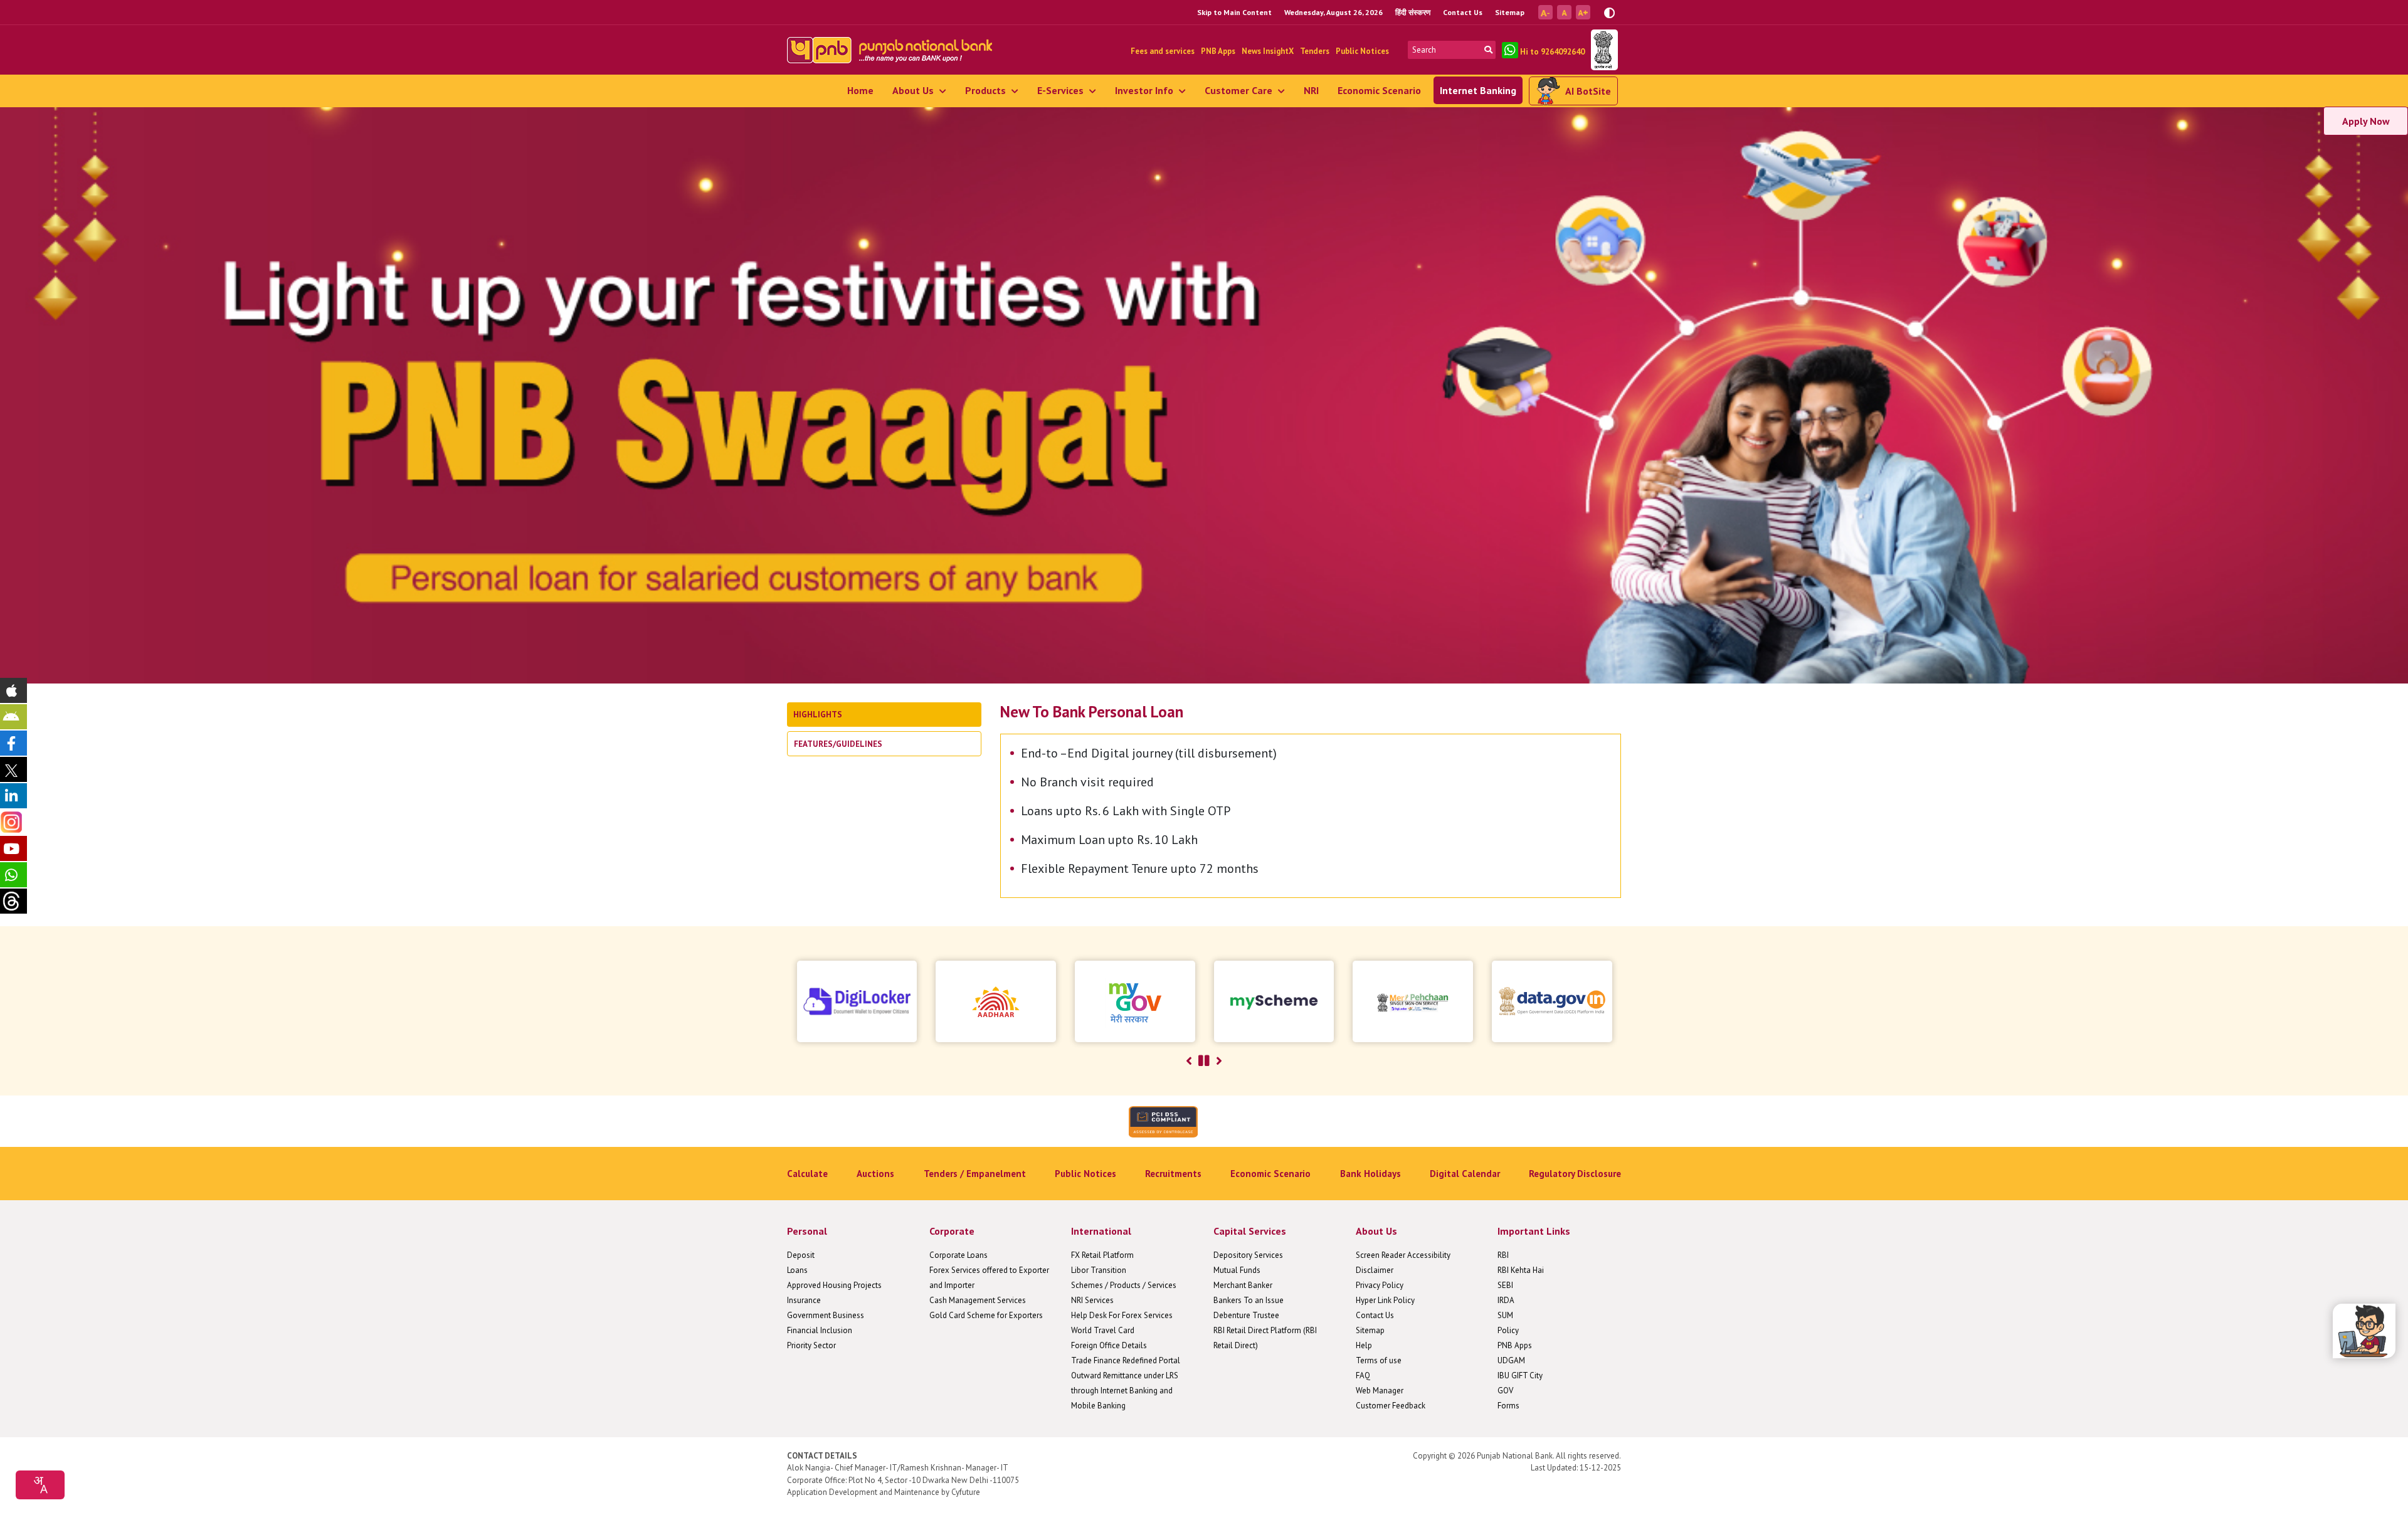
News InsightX (1268, 51)
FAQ (1363, 1375)
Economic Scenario (1379, 90)
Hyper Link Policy (1385, 1300)
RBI (1503, 1255)
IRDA (1506, 1300)
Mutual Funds (1237, 1270)
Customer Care (1240, 90)
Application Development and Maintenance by (868, 1492)
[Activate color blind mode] (1609, 12)
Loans (797, 1270)
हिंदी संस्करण (1413, 12)
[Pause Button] (1204, 1061)
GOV (1505, 1391)
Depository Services (1248, 1255)
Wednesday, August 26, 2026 (1333, 12)
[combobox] (40, 1485)
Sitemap (1510, 12)
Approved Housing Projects (834, 1285)
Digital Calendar (1465, 1174)
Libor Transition (1099, 1270)
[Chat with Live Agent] (2364, 1331)
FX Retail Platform (1102, 1255)
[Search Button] (1488, 50)
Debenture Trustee (1246, 1315)
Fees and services (1163, 51)
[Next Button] (1219, 1061)
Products (987, 90)
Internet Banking (1478, 90)
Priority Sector (811, 1345)
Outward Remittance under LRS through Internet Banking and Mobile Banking (1125, 1391)
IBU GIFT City (1520, 1375)
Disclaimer (1375, 1270)
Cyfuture (966, 1492)
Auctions (875, 1174)
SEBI (1505, 1285)
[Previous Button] (1189, 1061)
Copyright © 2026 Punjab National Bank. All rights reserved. (1517, 1456)
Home (860, 90)
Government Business (826, 1315)
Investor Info (1145, 90)
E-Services (1062, 90)
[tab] (884, 715)
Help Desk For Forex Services (1122, 1315)
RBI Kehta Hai (1521, 1270)
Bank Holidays (1370, 1174)
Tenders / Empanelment (975, 1174)
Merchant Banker (1243, 1285)
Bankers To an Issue (1249, 1300)
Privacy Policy (1380, 1285)
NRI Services (1092, 1300)
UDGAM (1511, 1360)
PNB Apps (1218, 51)
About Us (914, 90)
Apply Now (2366, 121)
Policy (1508, 1330)
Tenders (1315, 51)
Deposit (801, 1255)
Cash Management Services (978, 1300)
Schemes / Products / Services (1124, 1285)
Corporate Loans (958, 1255)
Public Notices (1362, 51)
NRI (1311, 90)
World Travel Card (1103, 1330)
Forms (1508, 1406)
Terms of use (1379, 1360)
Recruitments (1173, 1174)
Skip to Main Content (1234, 12)
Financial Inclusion (820, 1330)
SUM (1505, 1315)
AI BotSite (1588, 91)
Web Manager (1380, 1391)
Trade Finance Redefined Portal (1126, 1360)
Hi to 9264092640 (1551, 52)
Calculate (807, 1174)
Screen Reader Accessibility (1403, 1255)
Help (1364, 1345)
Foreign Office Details (1109, 1345)
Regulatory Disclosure (1575, 1174)
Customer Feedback (1391, 1406)
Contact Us (1463, 12)
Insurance (804, 1300)
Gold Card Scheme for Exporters (986, 1315)
